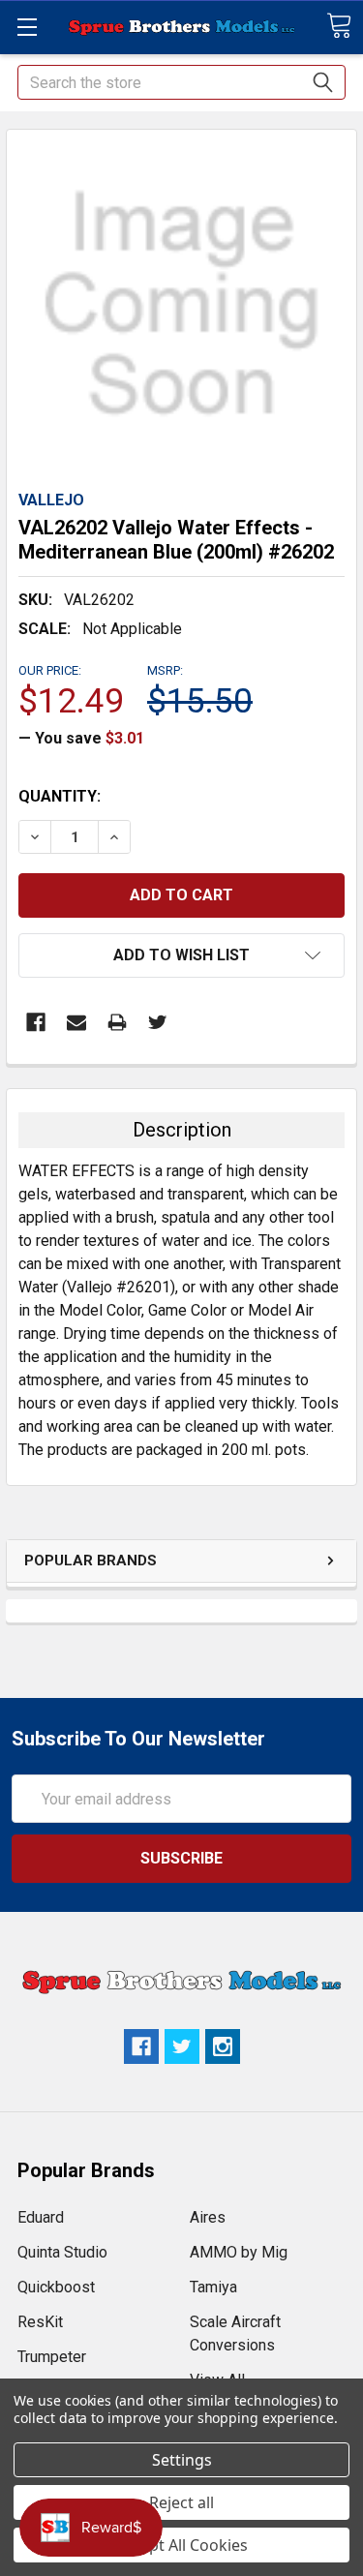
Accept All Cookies (181, 2545)
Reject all (181, 2502)
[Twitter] (158, 1022)
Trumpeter (52, 2357)
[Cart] (339, 26)
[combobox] (181, 82)
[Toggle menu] (27, 27)
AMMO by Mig (239, 2252)
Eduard (41, 2217)
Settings (182, 2460)
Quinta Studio (62, 2252)
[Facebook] (36, 1022)
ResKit (40, 2322)
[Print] (117, 1022)
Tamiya (213, 2287)
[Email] (76, 1022)
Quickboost (56, 2287)
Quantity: (60, 796)
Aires (208, 2217)
